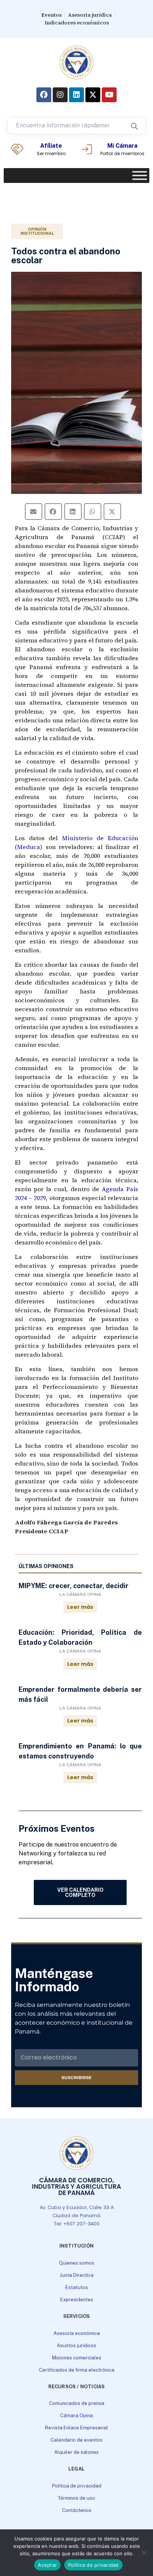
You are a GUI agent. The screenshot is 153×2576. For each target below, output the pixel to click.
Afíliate (51, 146)
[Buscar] (134, 126)
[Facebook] (44, 95)
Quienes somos (77, 2263)
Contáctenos (77, 2510)
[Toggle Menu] (140, 176)
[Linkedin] (76, 95)
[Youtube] (109, 95)
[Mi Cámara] (87, 149)
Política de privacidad (77, 2486)
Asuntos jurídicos (76, 2346)
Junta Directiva (77, 2275)
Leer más (80, 1607)
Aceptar (47, 2565)
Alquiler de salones (76, 2452)
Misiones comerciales (77, 2358)
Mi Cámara (122, 146)
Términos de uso (76, 2498)
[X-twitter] (93, 95)
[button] (34, 512)
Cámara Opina (76, 2415)
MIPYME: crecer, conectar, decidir (74, 1586)
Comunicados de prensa (77, 2403)
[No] (144, 2553)
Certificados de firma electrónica (77, 2370)
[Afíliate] (17, 149)
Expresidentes (77, 2300)
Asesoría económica (77, 2333)
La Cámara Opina (80, 1594)
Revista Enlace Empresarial (76, 2428)
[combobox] (65, 126)
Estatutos (77, 2287)
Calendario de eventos (76, 2440)
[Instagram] (60, 95)
